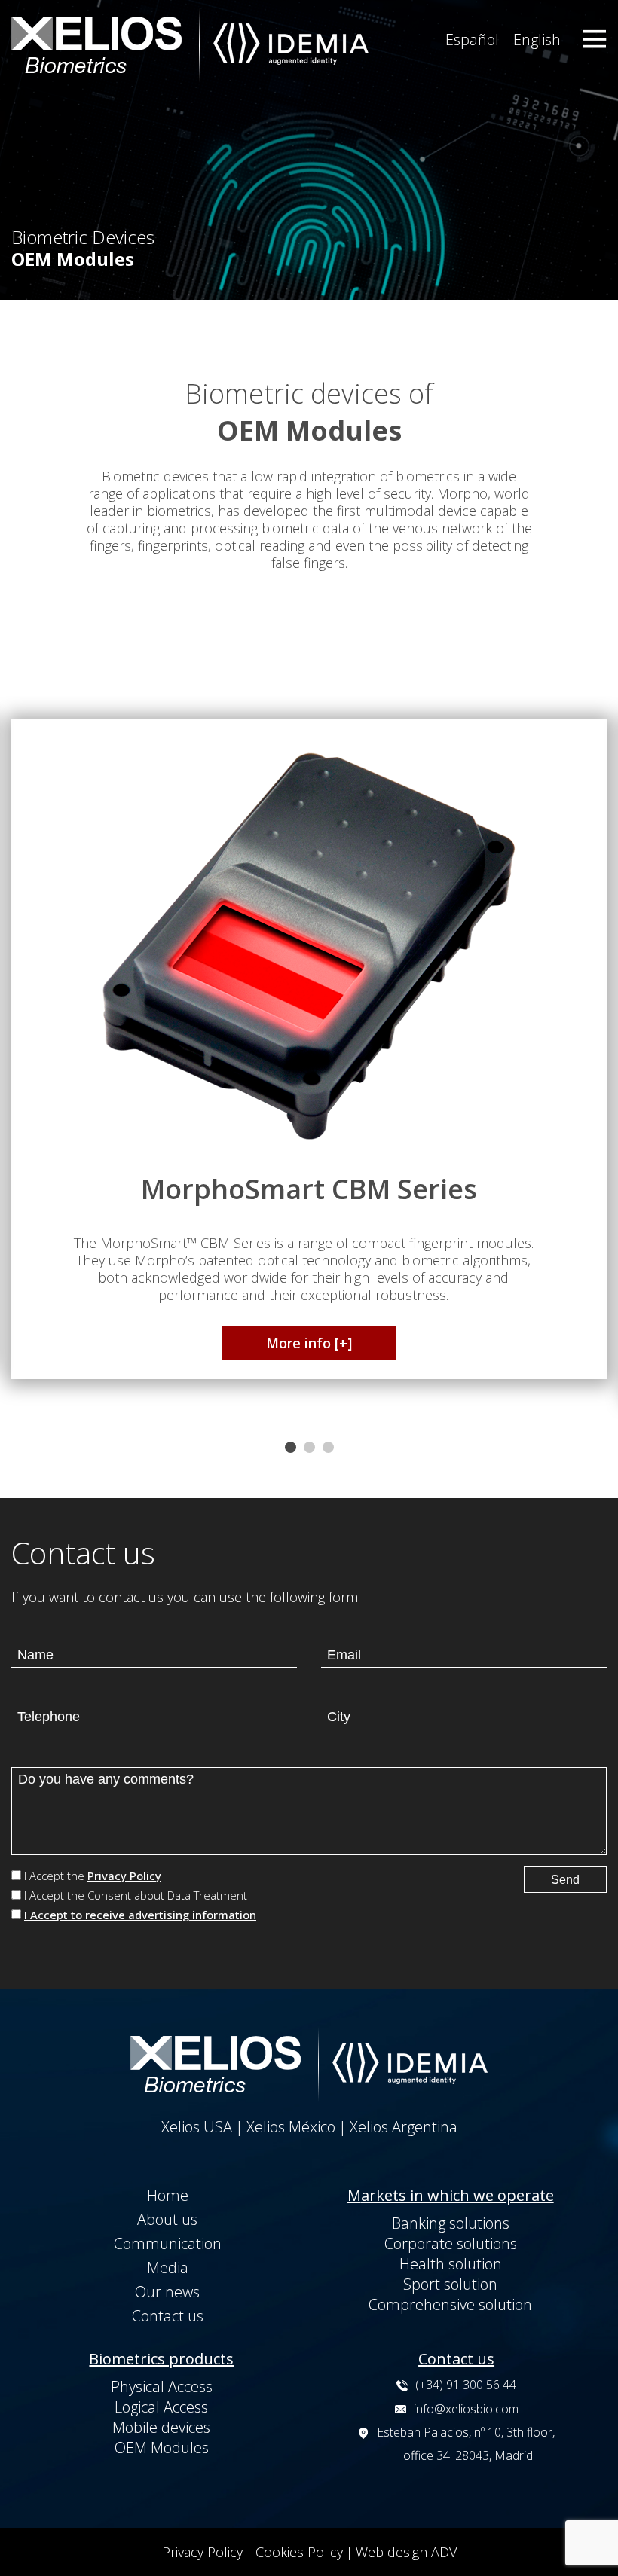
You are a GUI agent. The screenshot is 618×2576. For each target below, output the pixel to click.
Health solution (451, 2264)
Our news (167, 2292)
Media (168, 2268)
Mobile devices (161, 2427)
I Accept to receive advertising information (140, 1915)
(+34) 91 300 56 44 (466, 2385)
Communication (168, 2243)
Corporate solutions (451, 2243)
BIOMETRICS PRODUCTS (161, 2359)
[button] (291, 1449)
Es (472, 40)
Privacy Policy (124, 1876)
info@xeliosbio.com (466, 2409)
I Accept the (93, 1876)
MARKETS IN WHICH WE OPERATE (451, 2195)
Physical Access (162, 2387)
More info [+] (309, 1343)
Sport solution (450, 2284)
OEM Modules (162, 2448)
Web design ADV (406, 2552)
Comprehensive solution (450, 2304)
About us (167, 2219)
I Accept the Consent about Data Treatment (136, 1895)
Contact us (168, 2316)
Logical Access (161, 2407)
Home (168, 2195)
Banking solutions (451, 2223)
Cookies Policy (299, 2552)
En (537, 40)
